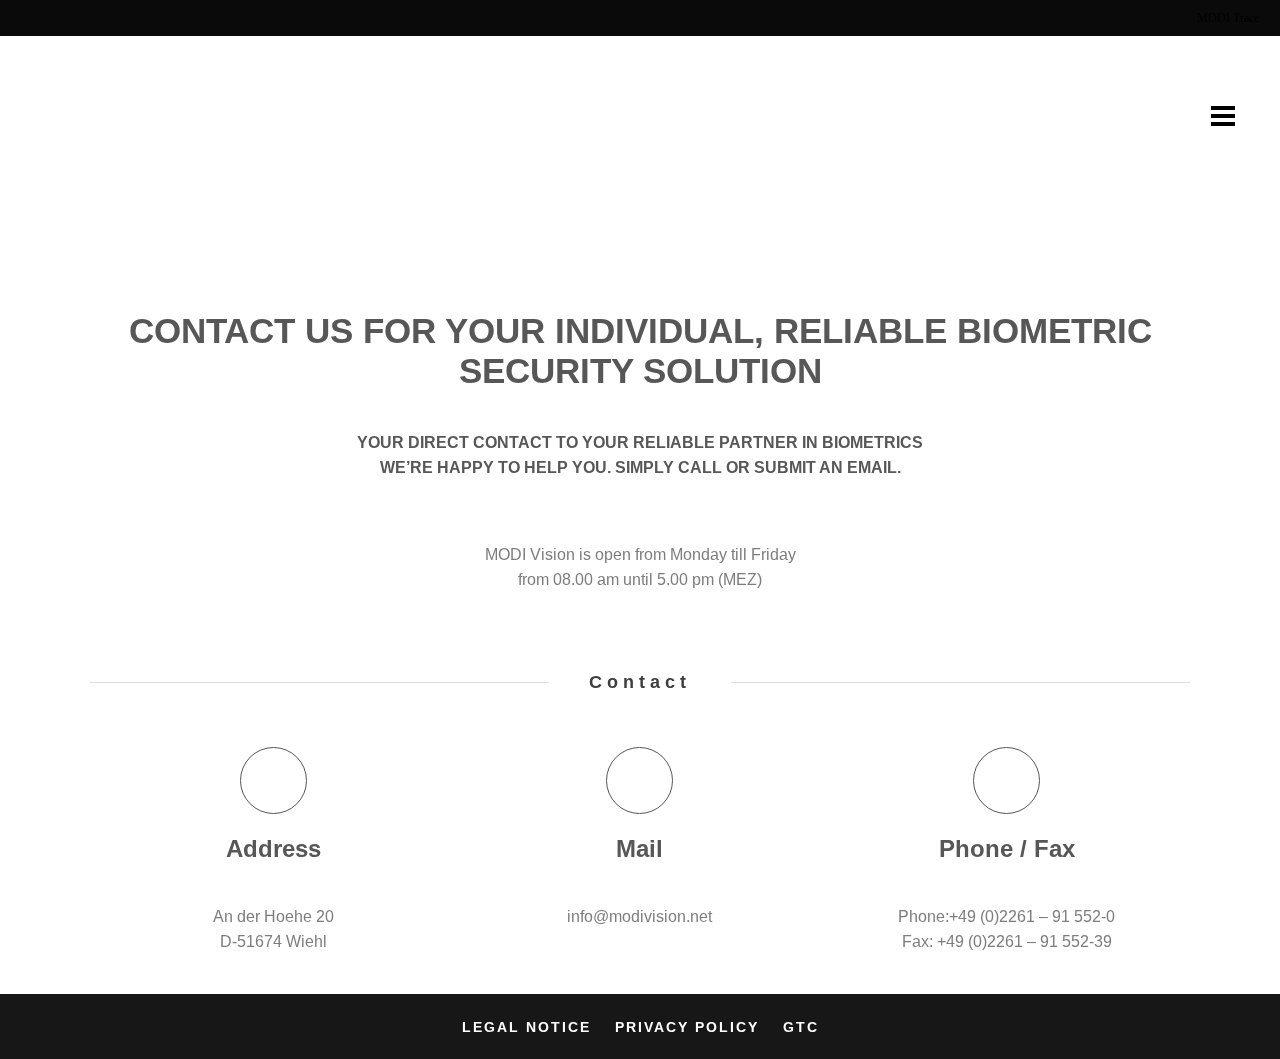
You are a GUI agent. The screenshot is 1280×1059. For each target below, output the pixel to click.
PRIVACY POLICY (687, 1027)
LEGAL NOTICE (526, 1027)
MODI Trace (1228, 18)
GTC (801, 1027)
